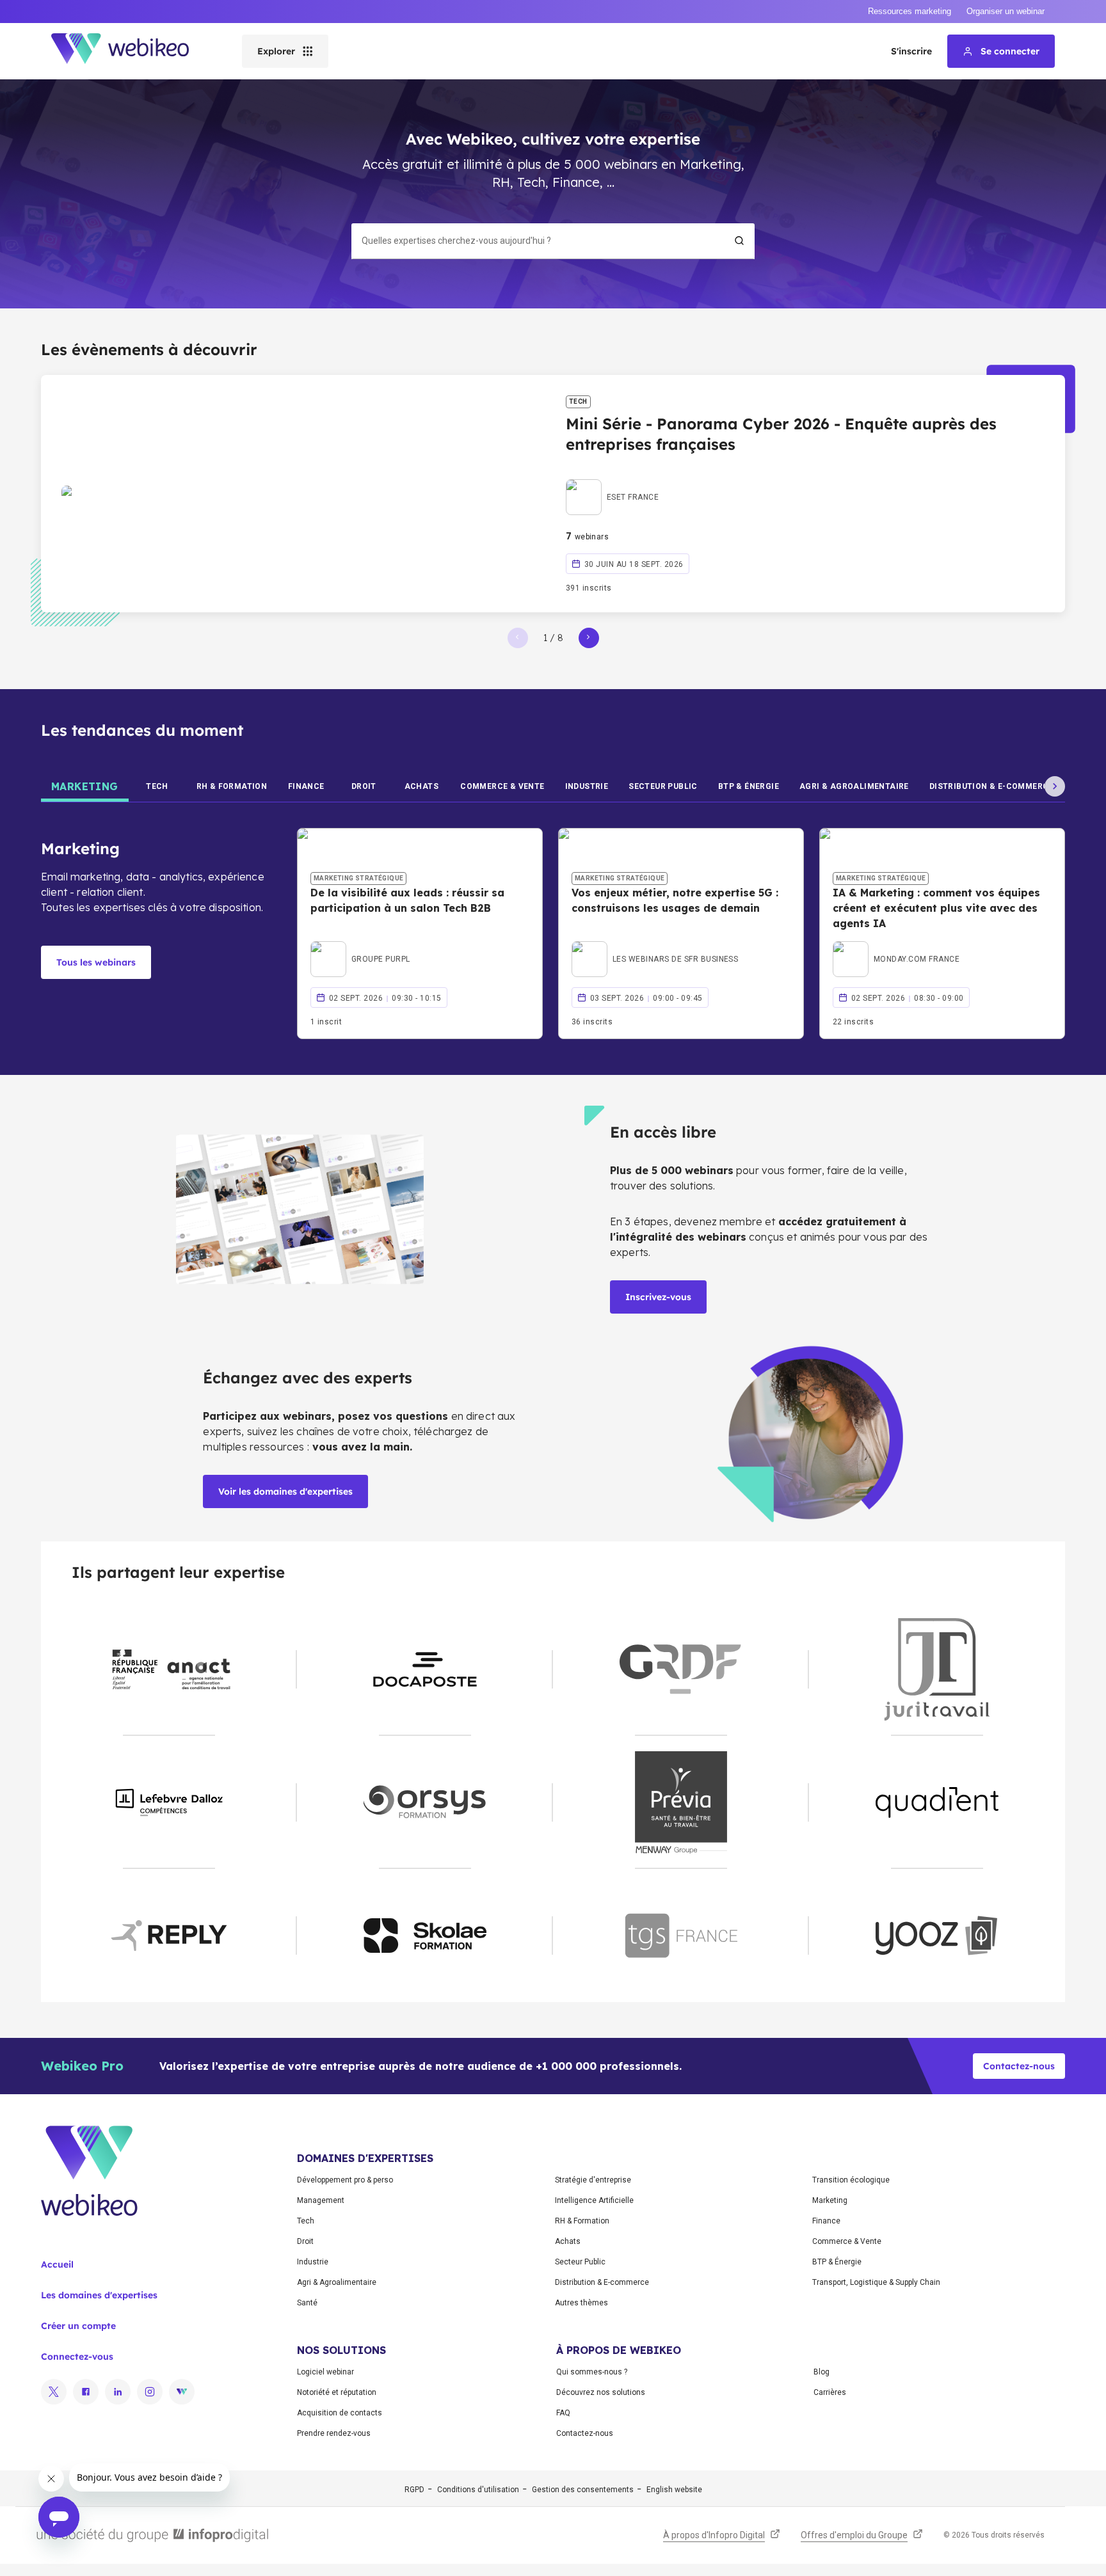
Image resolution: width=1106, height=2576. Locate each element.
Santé (307, 2303)
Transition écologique (851, 2180)
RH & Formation (582, 2221)
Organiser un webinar (1006, 11)
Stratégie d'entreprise (593, 2180)
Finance (826, 2221)
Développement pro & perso (345, 2180)
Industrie (313, 2262)
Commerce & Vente (847, 2241)
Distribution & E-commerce (602, 2282)
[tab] (85, 786)
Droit (305, 2241)
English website (674, 2490)
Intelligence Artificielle (594, 2200)
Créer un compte (78, 2326)
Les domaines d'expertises (99, 2295)
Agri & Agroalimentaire (337, 2282)
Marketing (830, 2200)
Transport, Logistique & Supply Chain (876, 2282)
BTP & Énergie (837, 2262)
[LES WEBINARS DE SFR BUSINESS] (655, 944)
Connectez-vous (77, 2357)
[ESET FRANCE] (612, 482)
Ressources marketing (910, 11)
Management (321, 2200)
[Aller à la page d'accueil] (131, 51)
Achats (568, 2241)
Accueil (57, 2264)
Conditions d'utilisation (478, 2490)
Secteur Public (580, 2262)
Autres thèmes (581, 2303)
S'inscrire (911, 51)
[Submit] (739, 241)
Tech (306, 2221)
